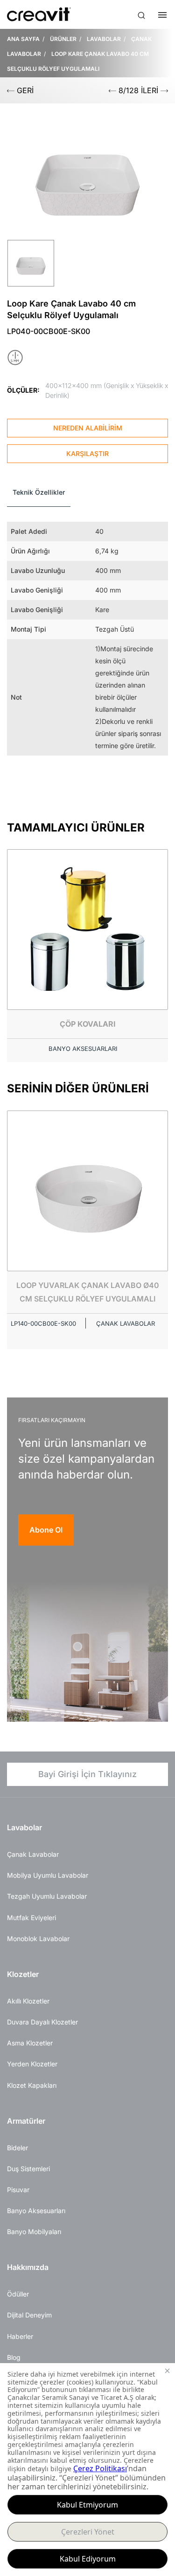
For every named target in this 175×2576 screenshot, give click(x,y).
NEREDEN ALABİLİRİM (88, 428)
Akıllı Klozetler (28, 2001)
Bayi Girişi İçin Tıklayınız (87, 1774)
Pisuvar (18, 2190)
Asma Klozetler (30, 2043)
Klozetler (23, 1974)
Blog (14, 2357)
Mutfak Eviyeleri (31, 1918)
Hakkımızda (28, 2267)
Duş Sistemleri (28, 2169)
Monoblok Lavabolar (38, 1939)
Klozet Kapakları (32, 2085)
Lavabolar (24, 1827)
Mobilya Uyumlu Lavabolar (48, 1875)
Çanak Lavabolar (33, 1854)
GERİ (24, 90)
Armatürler (26, 2121)
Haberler (20, 2336)
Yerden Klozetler (32, 2064)
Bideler (17, 2148)
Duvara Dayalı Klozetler (42, 2022)
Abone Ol (46, 1530)
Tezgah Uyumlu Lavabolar (47, 1896)
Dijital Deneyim (29, 2315)
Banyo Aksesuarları (36, 2211)
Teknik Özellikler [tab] (39, 492)
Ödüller (18, 2294)
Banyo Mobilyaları (34, 2232)
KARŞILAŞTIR (87, 453)
